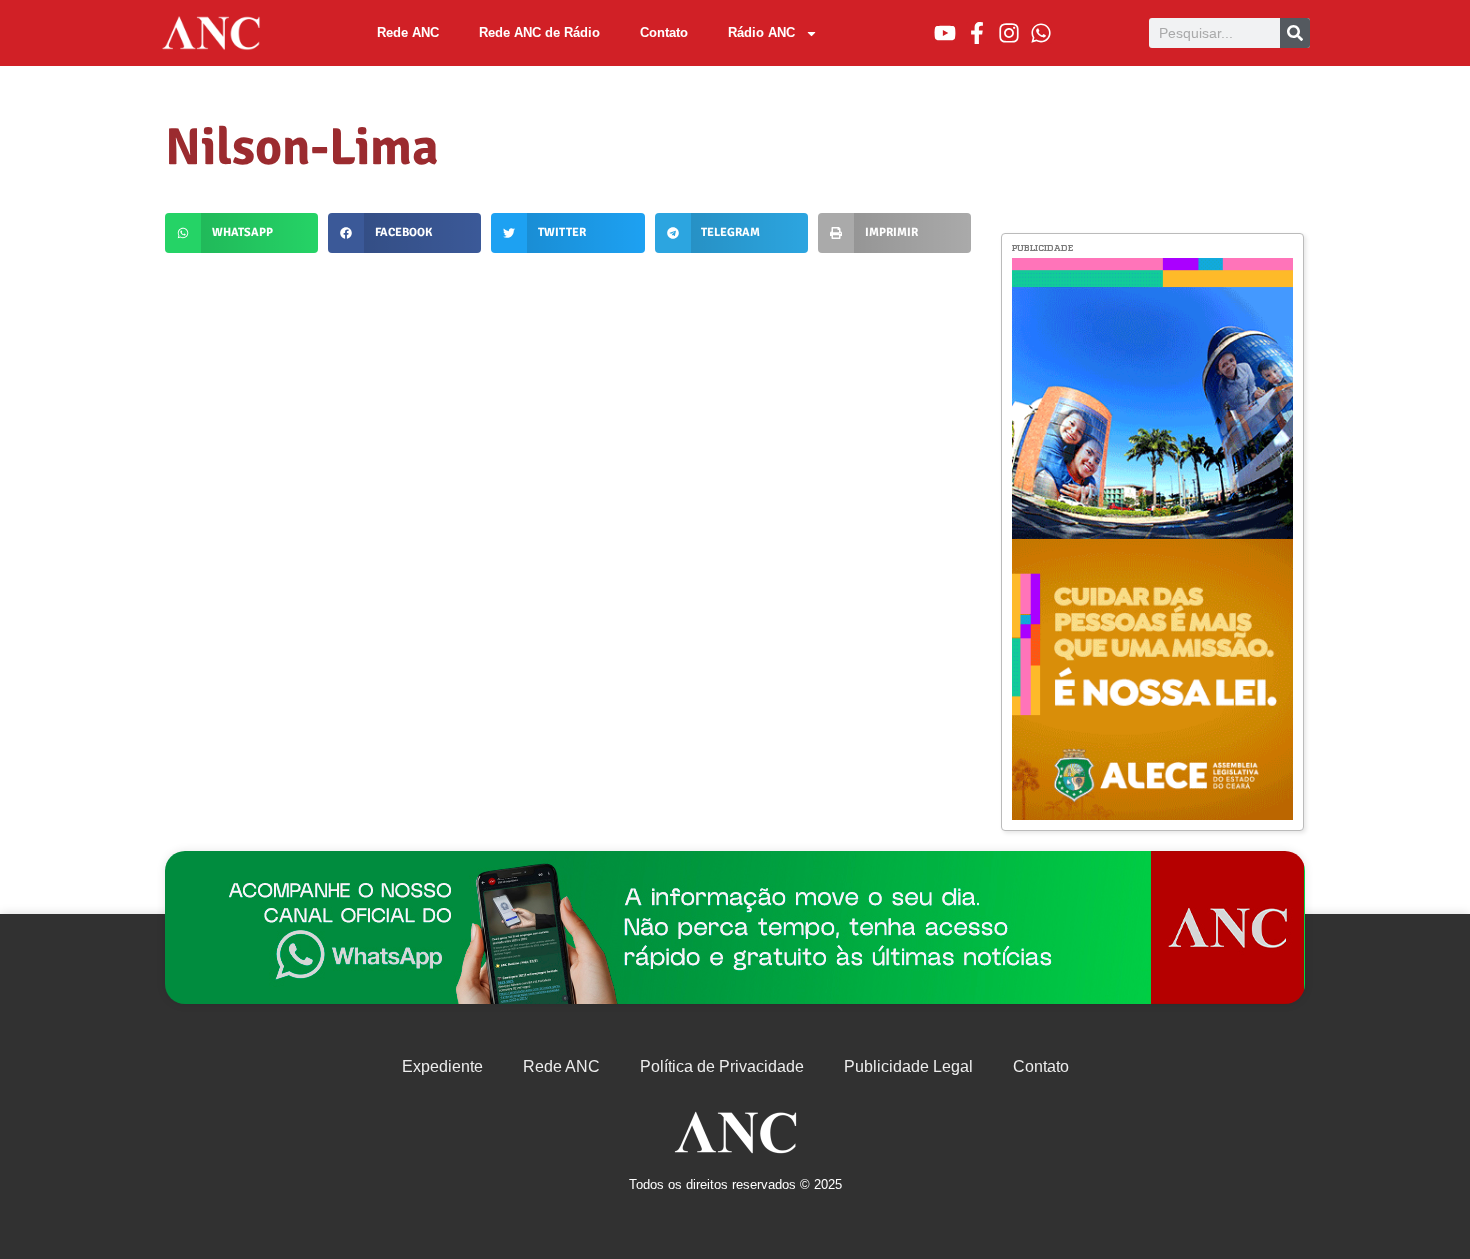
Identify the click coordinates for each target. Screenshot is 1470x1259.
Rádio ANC (761, 32)
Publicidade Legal (908, 1066)
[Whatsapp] (1041, 33)
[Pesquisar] (1295, 33)
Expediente (442, 1066)
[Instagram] (1009, 33)
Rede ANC (408, 32)
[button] (241, 233)
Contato (664, 32)
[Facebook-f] (977, 33)
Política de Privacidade (722, 1066)
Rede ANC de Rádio (539, 32)
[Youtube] (945, 33)
